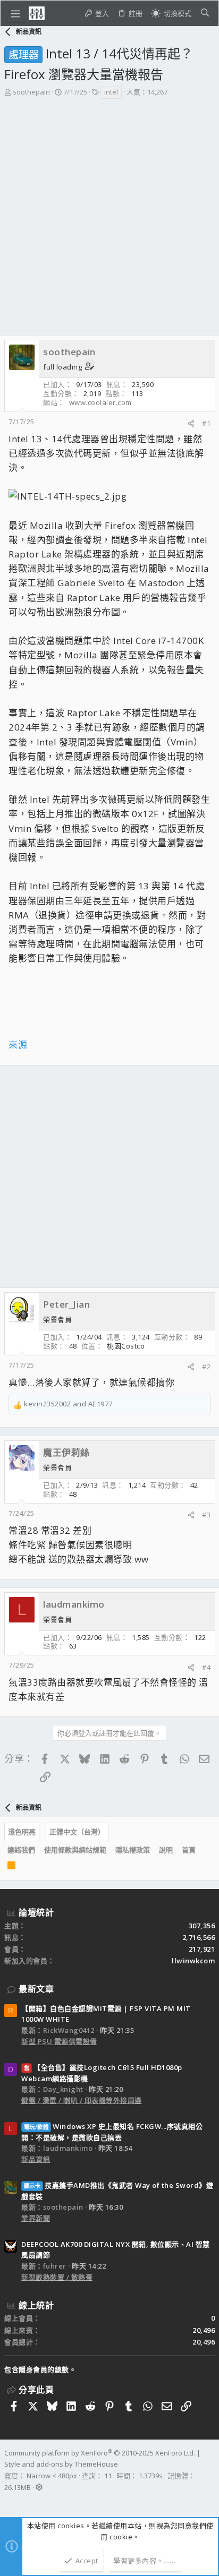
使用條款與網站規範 (75, 1850)
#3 (206, 1515)
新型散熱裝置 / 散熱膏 (57, 2277)
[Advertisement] (109, 220)
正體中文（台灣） (77, 1832)
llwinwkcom (193, 1961)
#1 (206, 423)
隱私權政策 (133, 1850)
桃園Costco (126, 1346)
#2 (206, 1367)
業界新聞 (36, 2218)
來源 (18, 1045)
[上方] (205, 1850)
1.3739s (151, 2476)
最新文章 (36, 1989)
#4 (206, 1667)
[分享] (191, 423)
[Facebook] (9, 2501)
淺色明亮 (22, 1832)
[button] (15, 13)
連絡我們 (21, 1850)
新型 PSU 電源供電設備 (59, 2041)
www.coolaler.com (100, 402)
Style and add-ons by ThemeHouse (61, 2464)
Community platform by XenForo (100, 2453)
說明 (166, 1850)
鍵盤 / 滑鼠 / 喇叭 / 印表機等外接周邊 (82, 2100)
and (68, 1404)
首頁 (189, 1850)
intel (111, 92)
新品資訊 (36, 2159)
